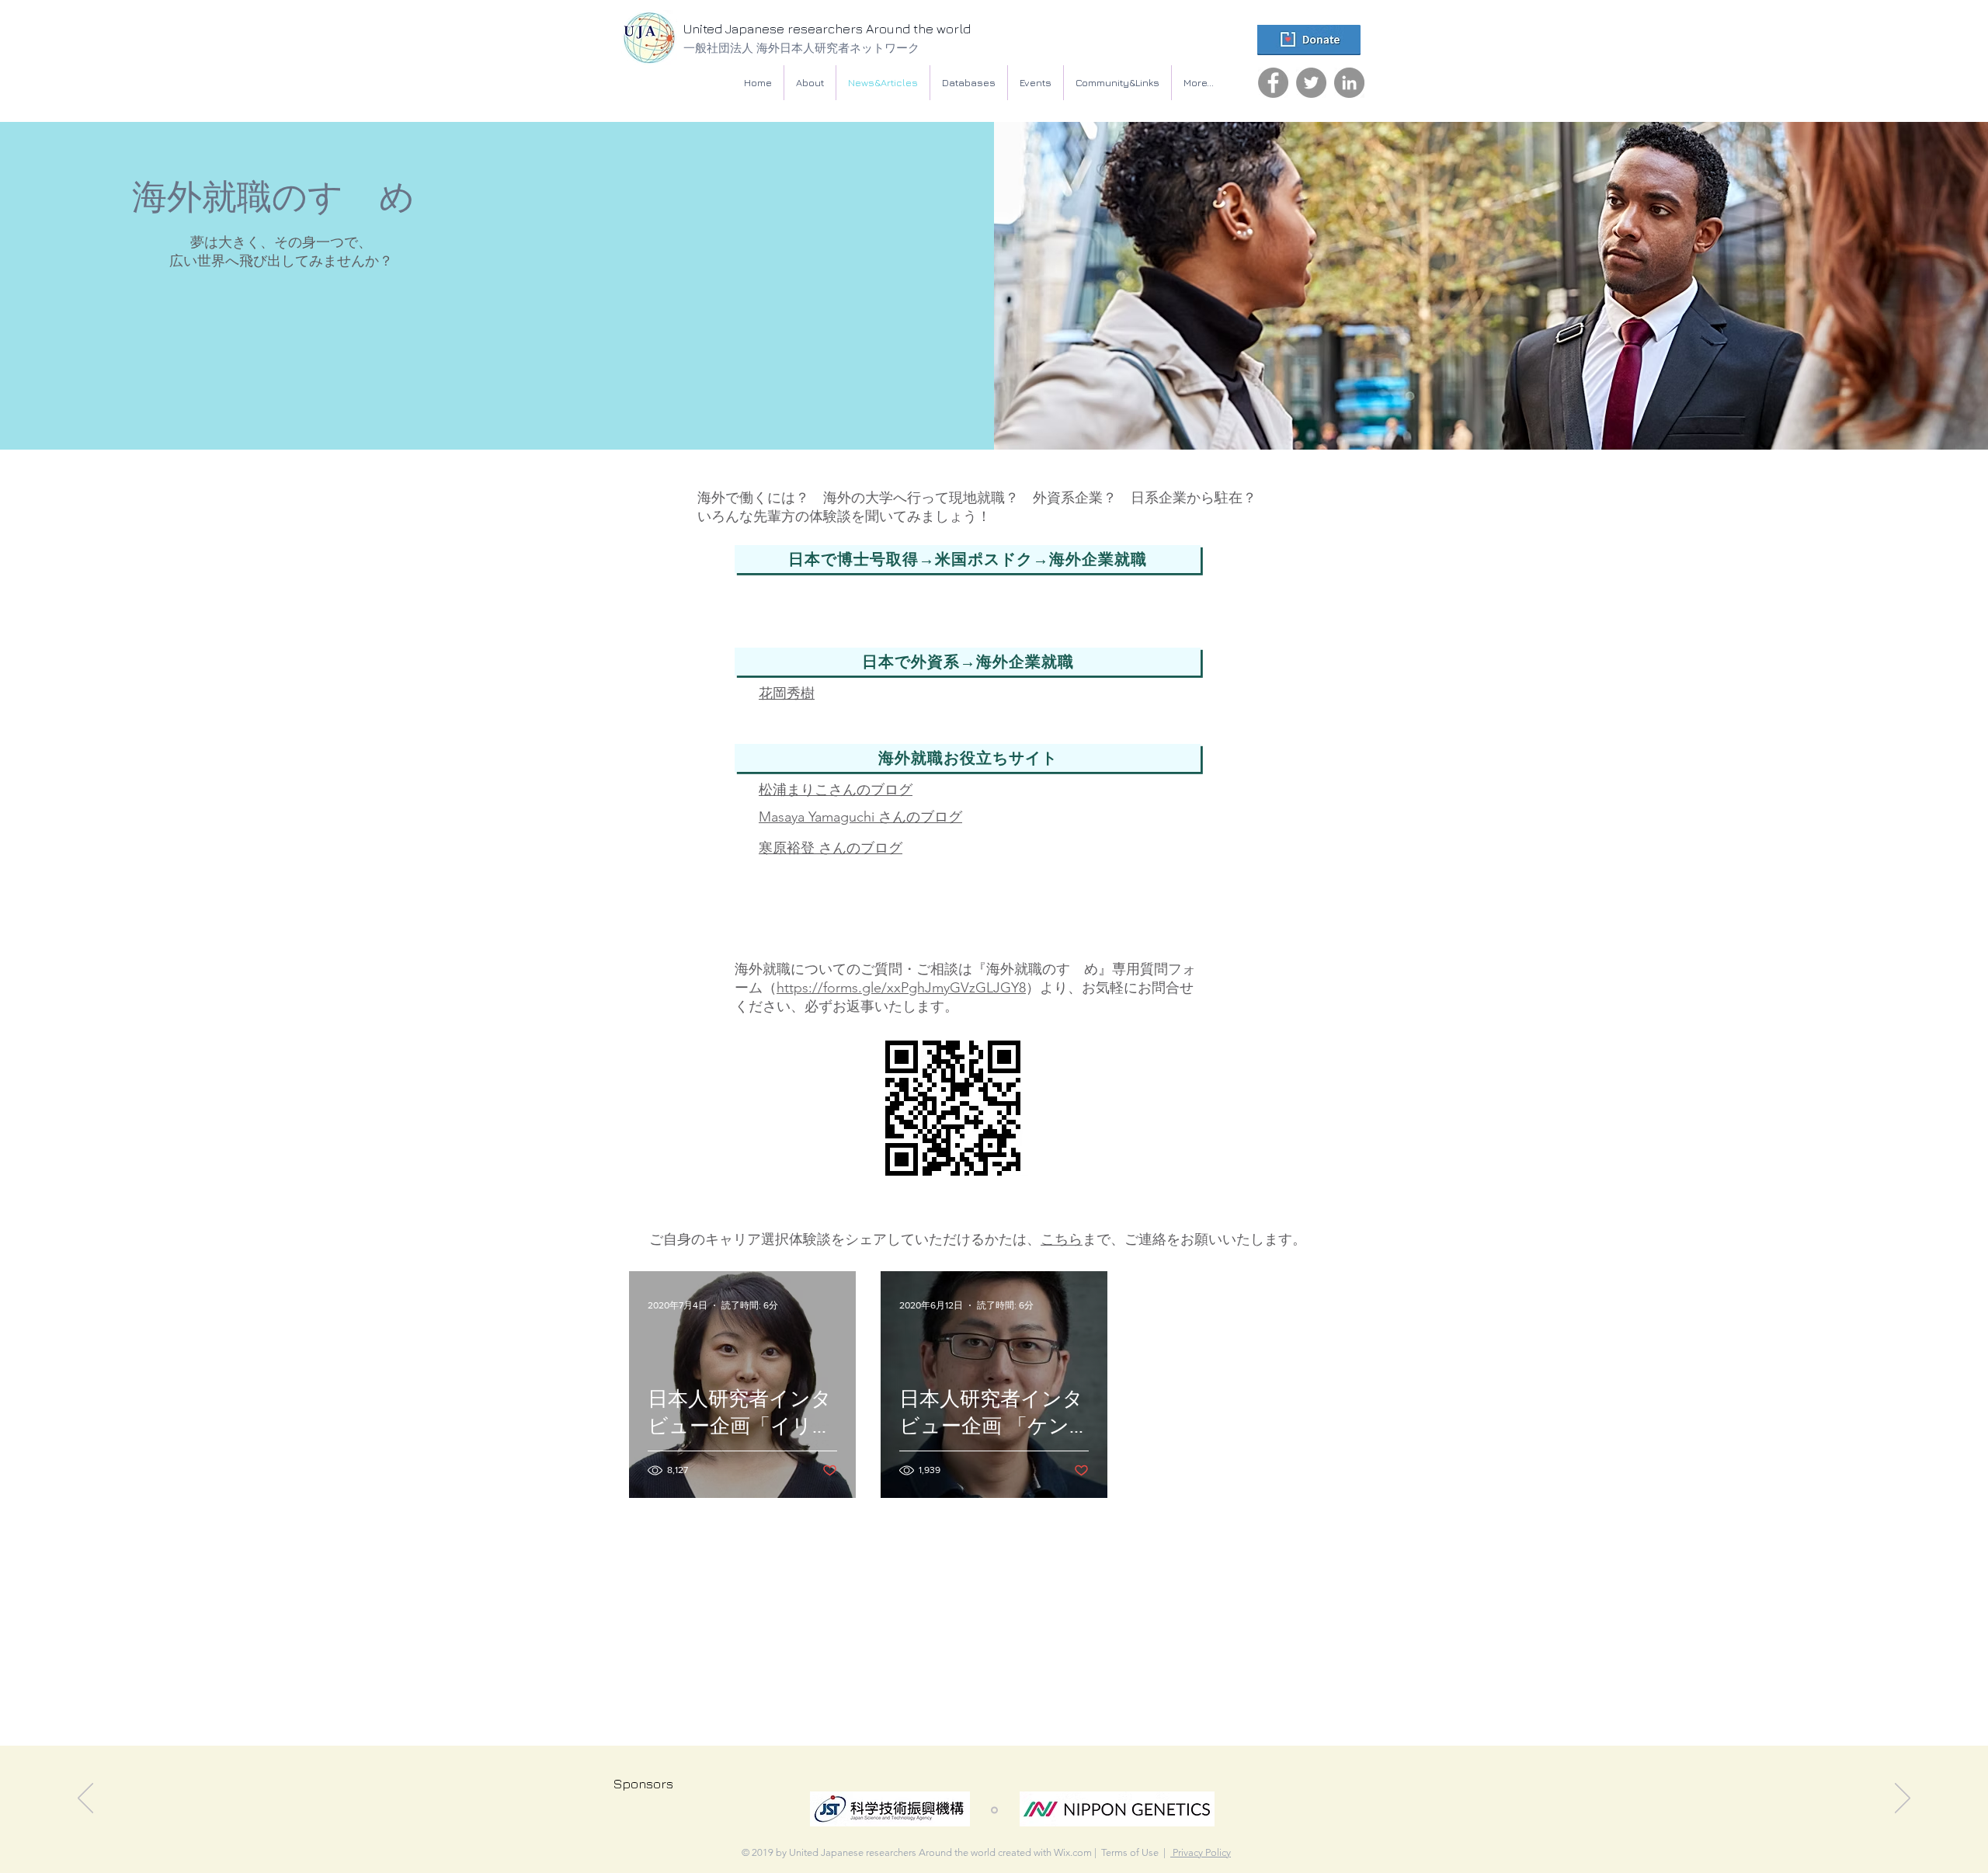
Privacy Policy (1201, 1852)
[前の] (85, 1799)
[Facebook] (1273, 83)
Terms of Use (1130, 1852)
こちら (1062, 1239)
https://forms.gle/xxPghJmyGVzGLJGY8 (901, 988)
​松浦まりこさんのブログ (836, 790)
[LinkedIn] (1349, 83)
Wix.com (1073, 1852)
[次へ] (1903, 1799)
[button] (969, 83)
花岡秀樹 (787, 693)
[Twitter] (1311, 83)
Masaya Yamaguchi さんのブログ (860, 817)
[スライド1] (994, 1810)
